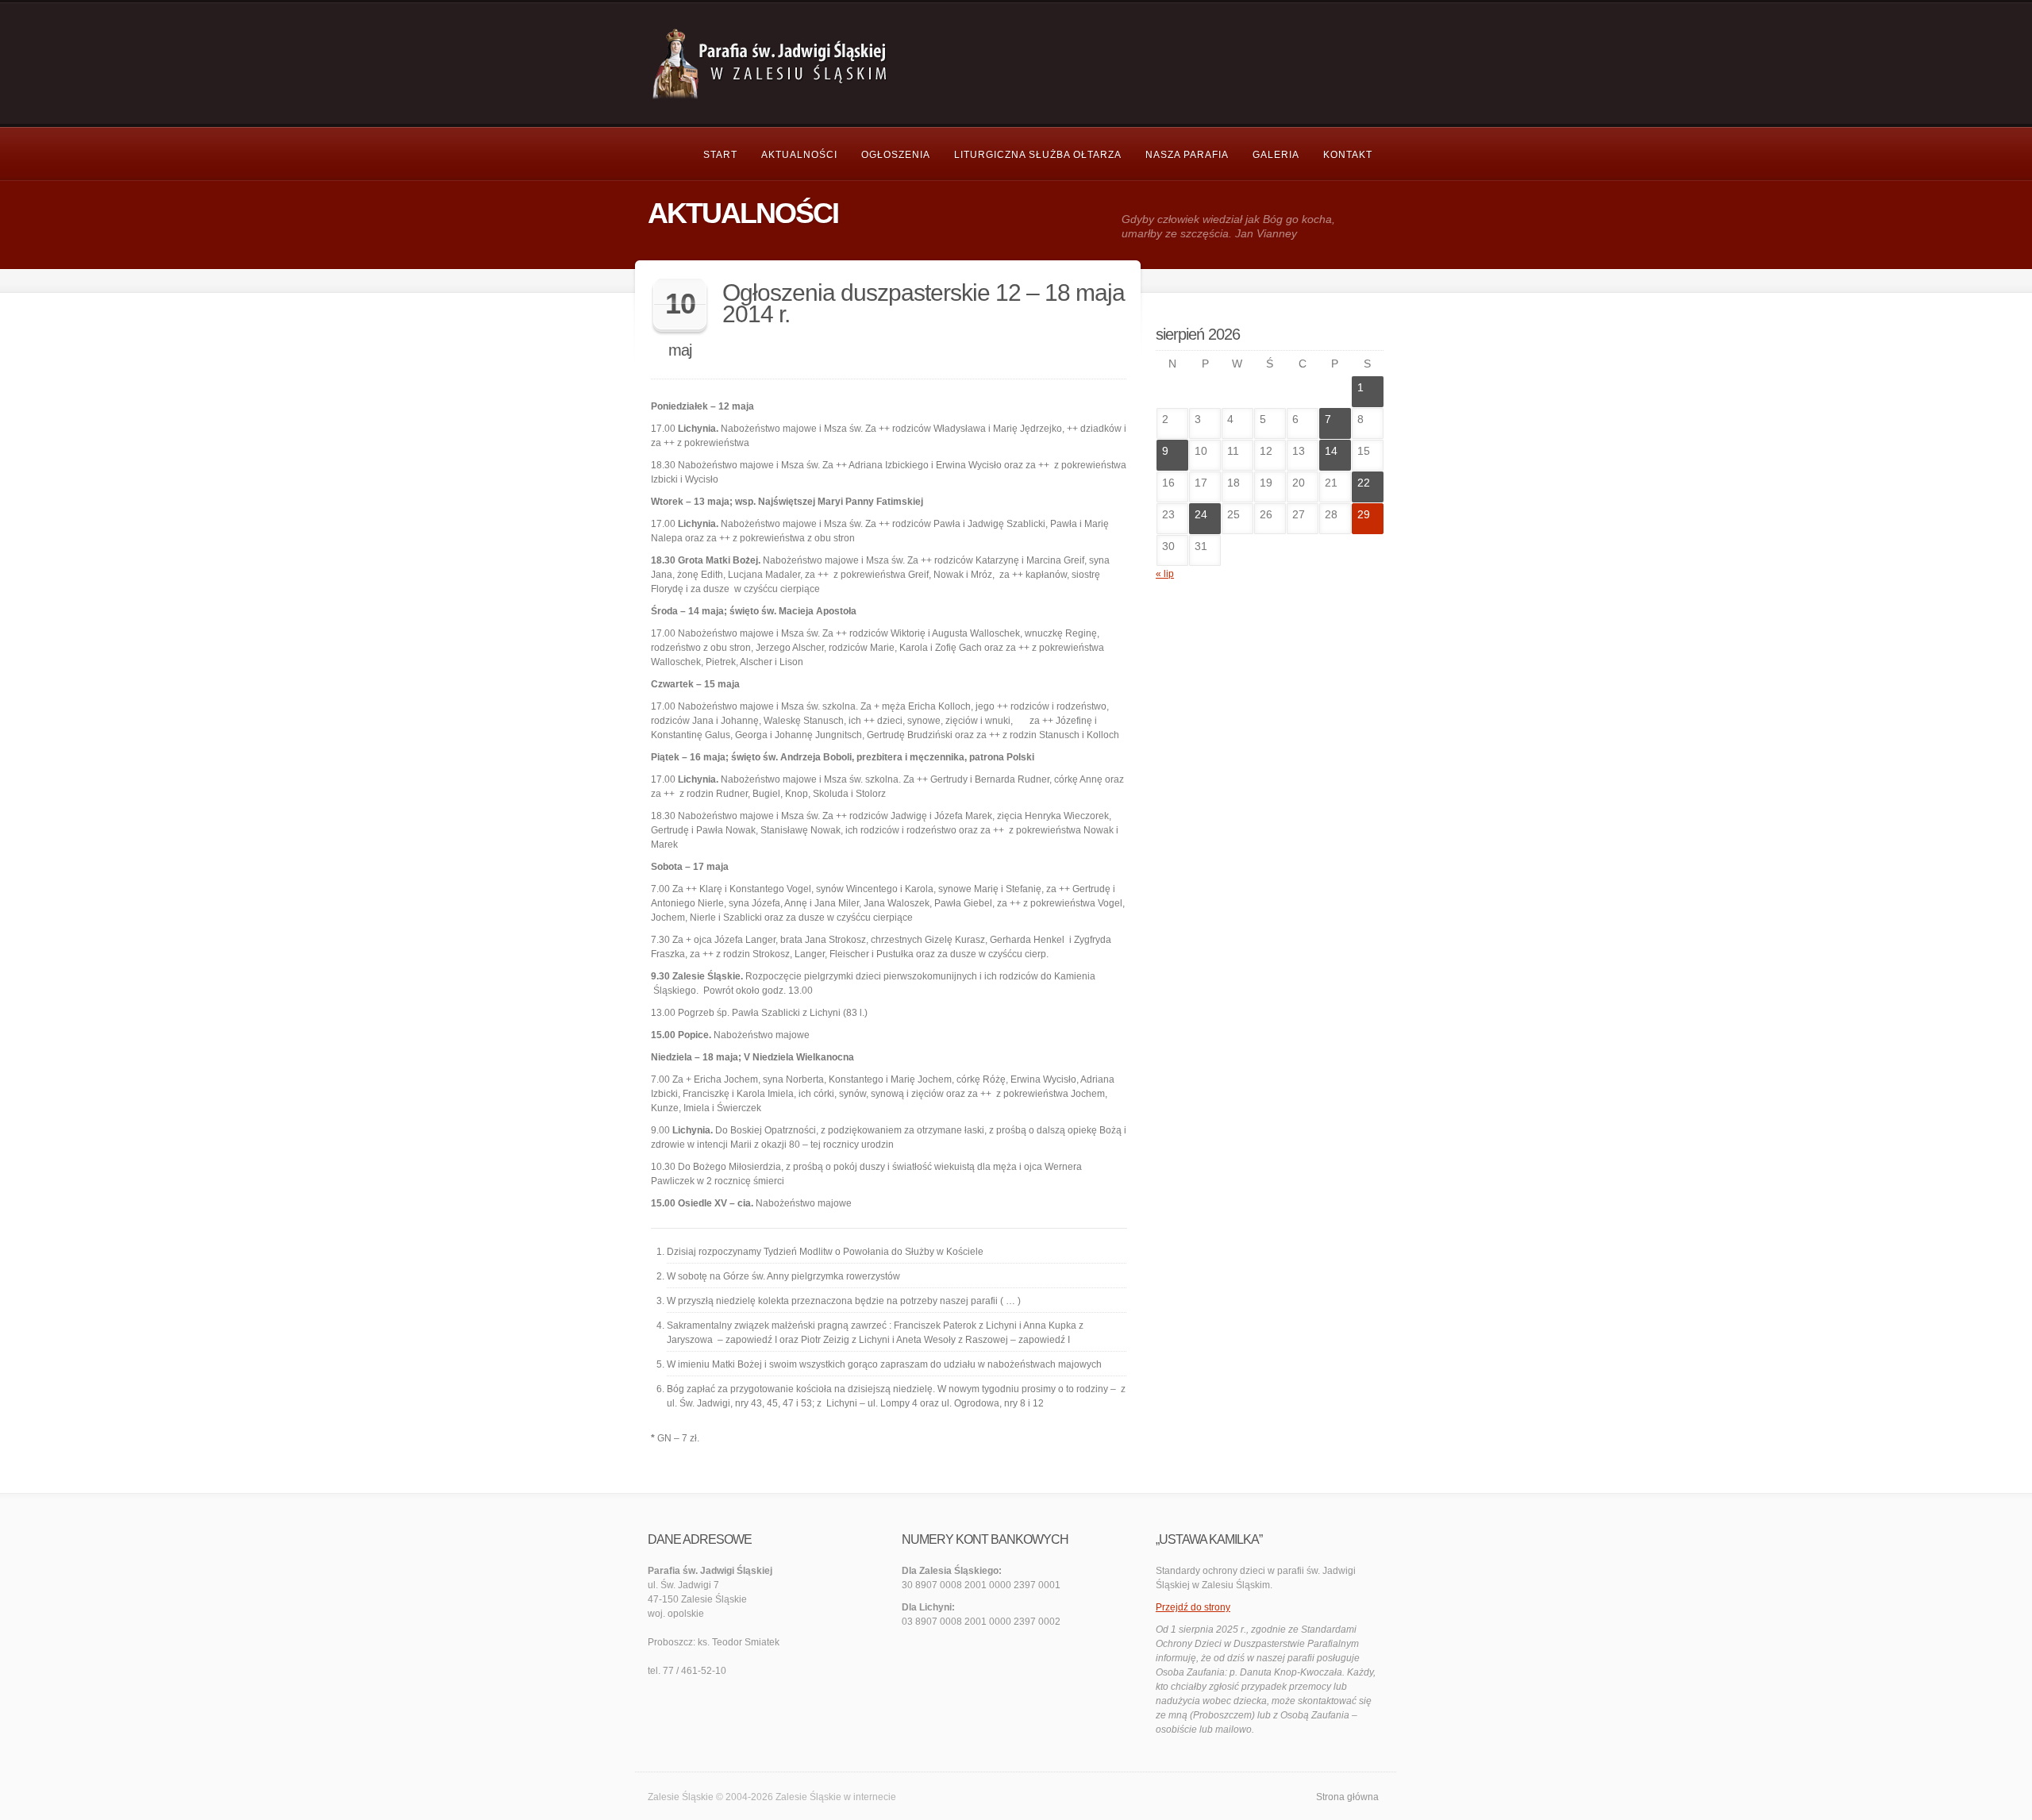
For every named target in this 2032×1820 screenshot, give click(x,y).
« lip (1165, 574)
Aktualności (799, 155)
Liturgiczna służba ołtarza (1038, 155)
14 (1331, 451)
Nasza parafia (1187, 155)
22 (1364, 483)
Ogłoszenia (896, 155)
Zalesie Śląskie (808, 1797)
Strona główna (1347, 1797)
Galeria (1276, 155)
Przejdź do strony (1193, 1607)
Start (720, 155)
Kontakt (1348, 155)
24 (1201, 514)
